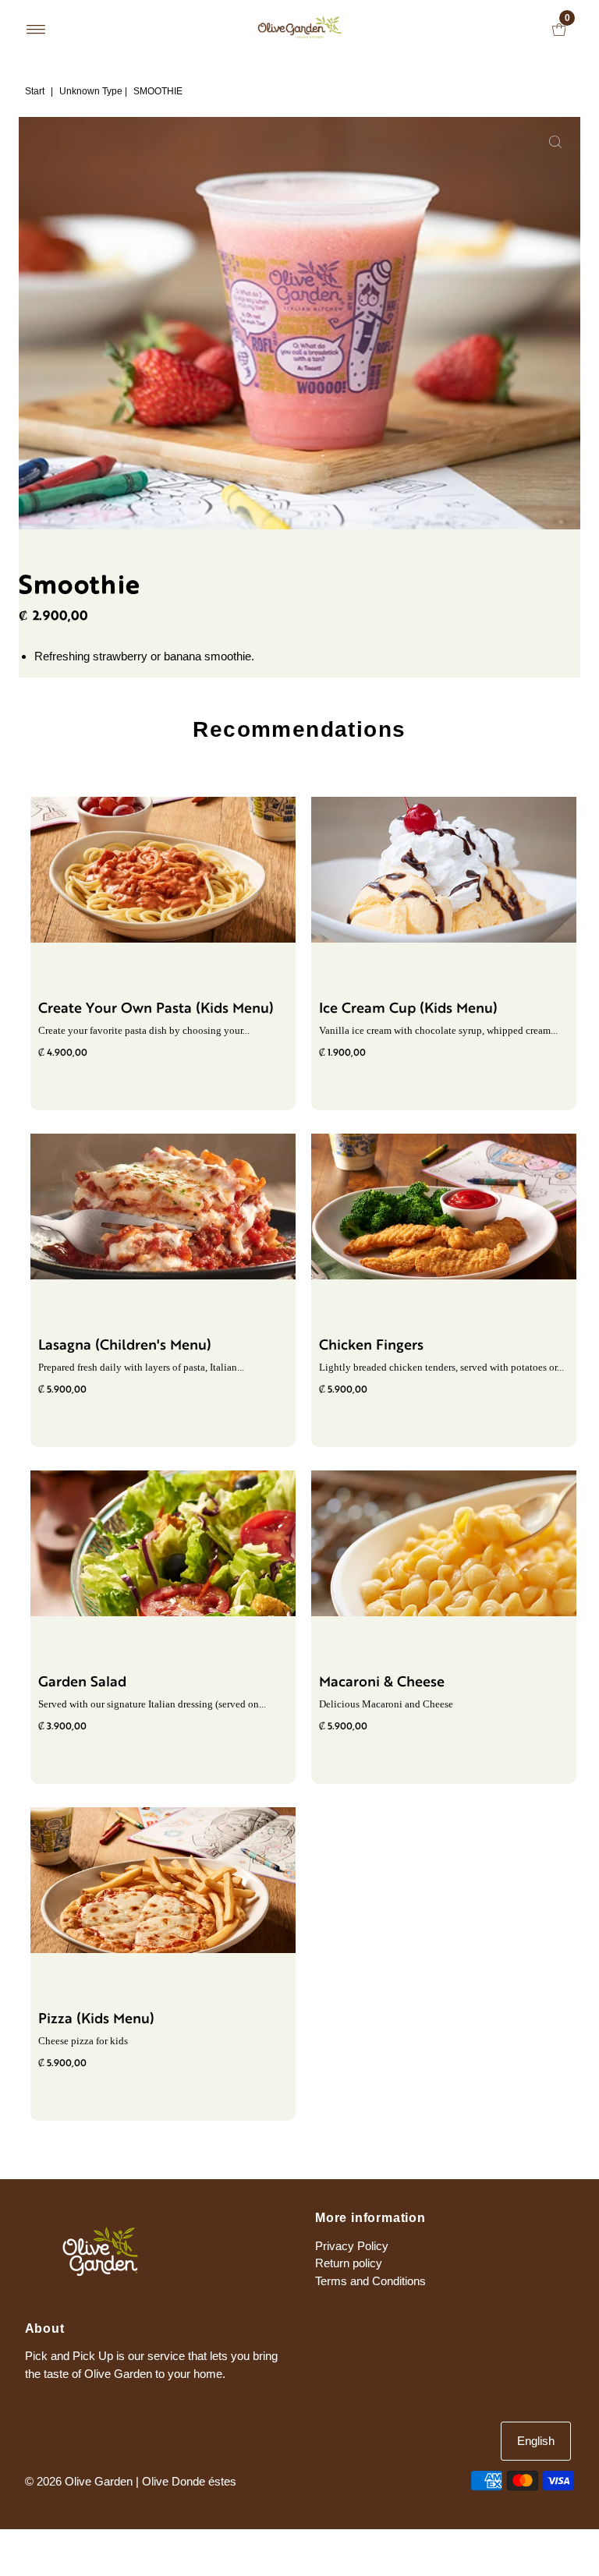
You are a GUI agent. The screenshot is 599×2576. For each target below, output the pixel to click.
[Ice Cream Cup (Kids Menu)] (444, 870)
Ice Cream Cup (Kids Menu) (408, 1009)
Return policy (349, 2263)
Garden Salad (82, 1683)
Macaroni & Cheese (382, 1683)
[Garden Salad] (163, 1543)
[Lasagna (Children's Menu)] (163, 1207)
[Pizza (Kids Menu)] (163, 1880)
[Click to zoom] (555, 142)
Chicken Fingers (371, 1346)
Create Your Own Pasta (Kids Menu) (156, 1009)
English (536, 2441)
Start (35, 91)
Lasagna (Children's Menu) (125, 1346)
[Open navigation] (36, 30)
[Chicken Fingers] (444, 1207)
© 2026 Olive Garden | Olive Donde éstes (131, 2481)
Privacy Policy (352, 2246)
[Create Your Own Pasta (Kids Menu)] (163, 870)
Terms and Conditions (370, 2281)
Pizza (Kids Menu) (96, 2020)
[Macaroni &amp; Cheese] (444, 1543)
